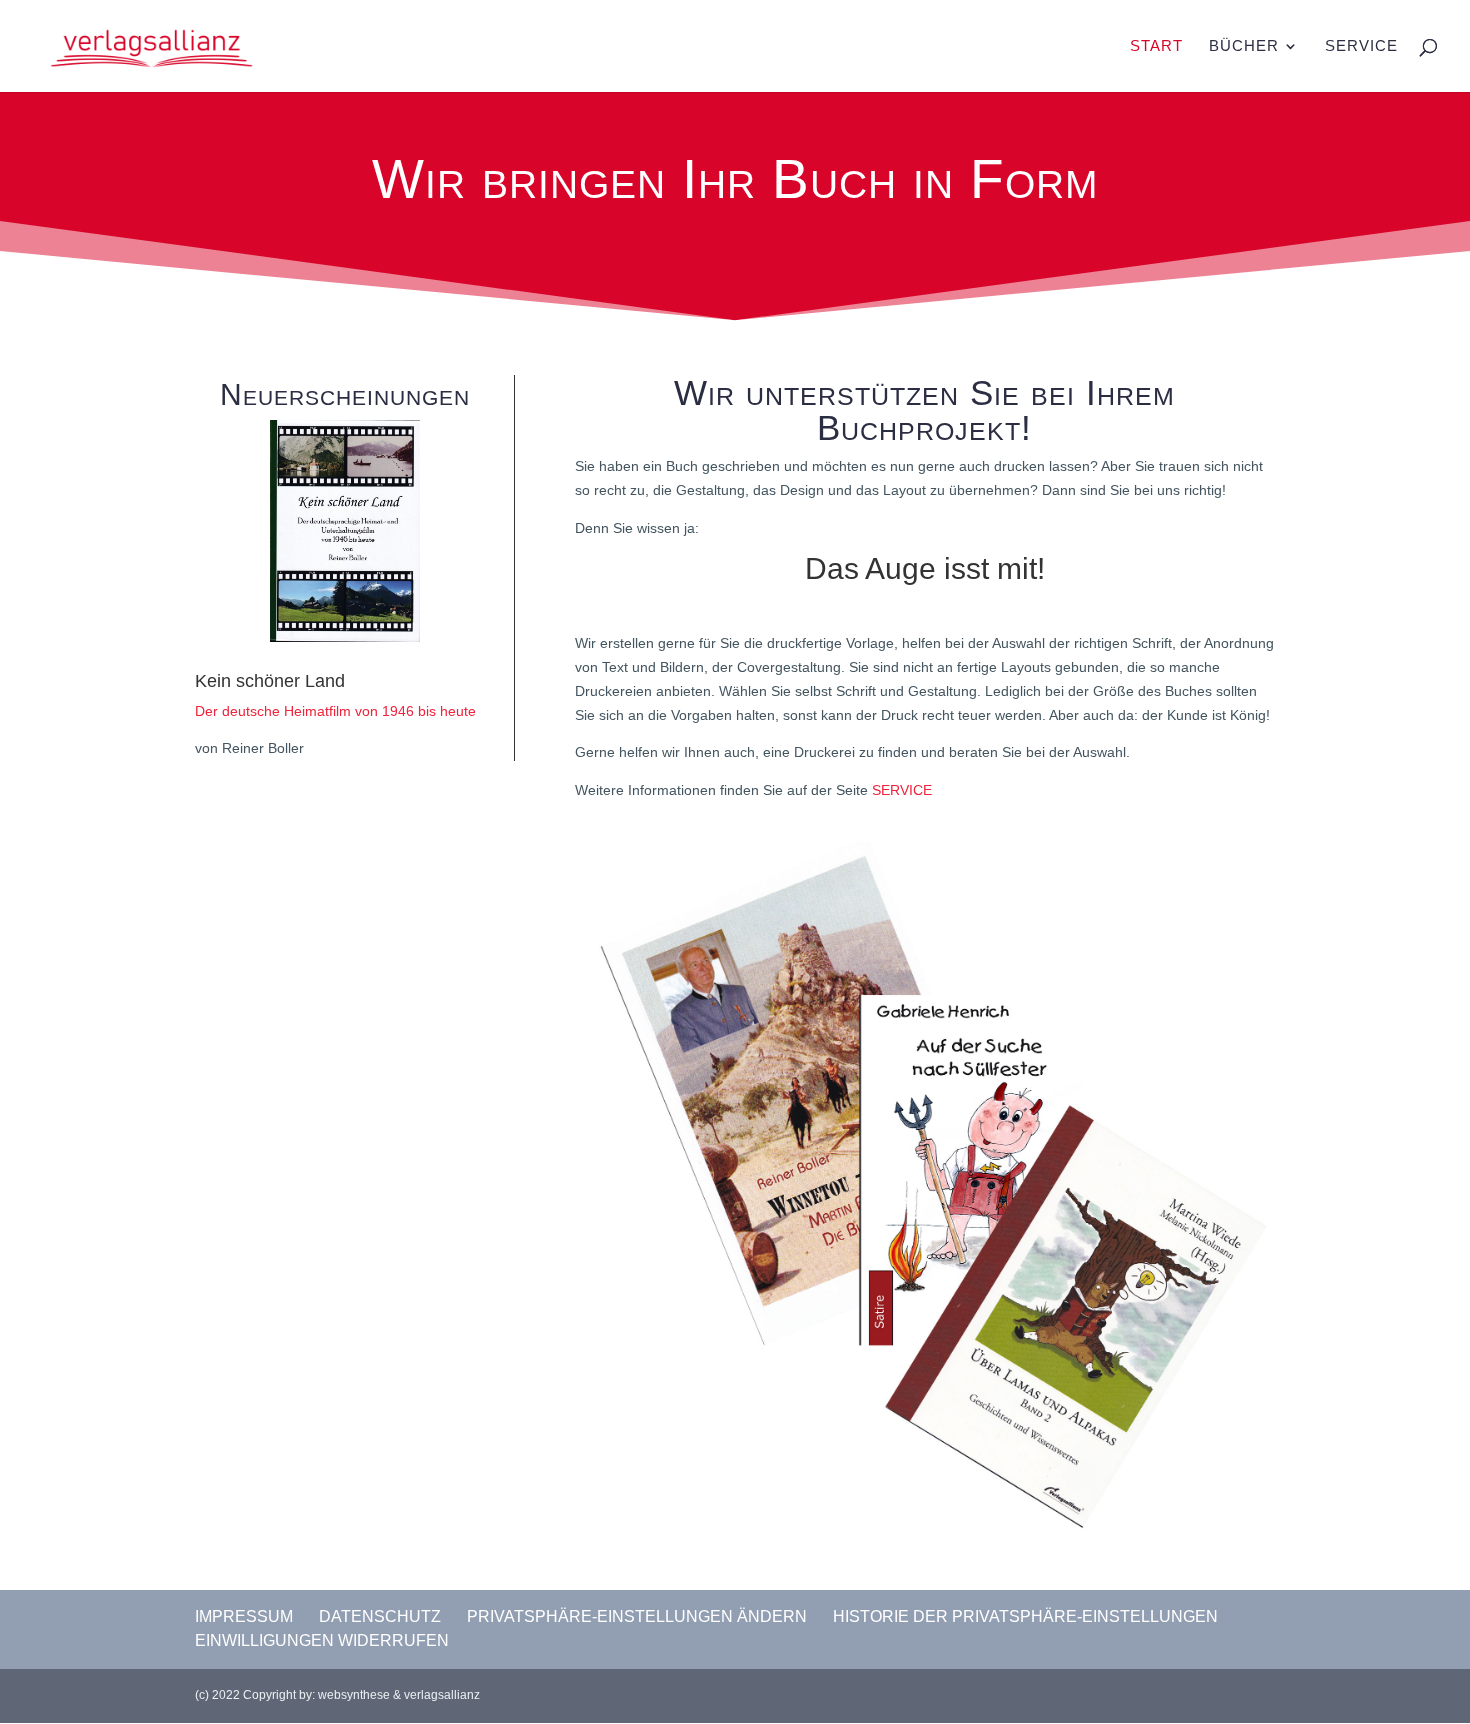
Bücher (1244, 46)
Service (1361, 46)
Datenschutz (380, 1616)
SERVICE (902, 790)
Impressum (244, 1616)
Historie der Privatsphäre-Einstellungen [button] (1025, 1616)
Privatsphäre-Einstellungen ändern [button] (637, 1616)
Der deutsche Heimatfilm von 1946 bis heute (335, 711)
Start (1156, 46)
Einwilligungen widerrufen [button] (322, 1640)
